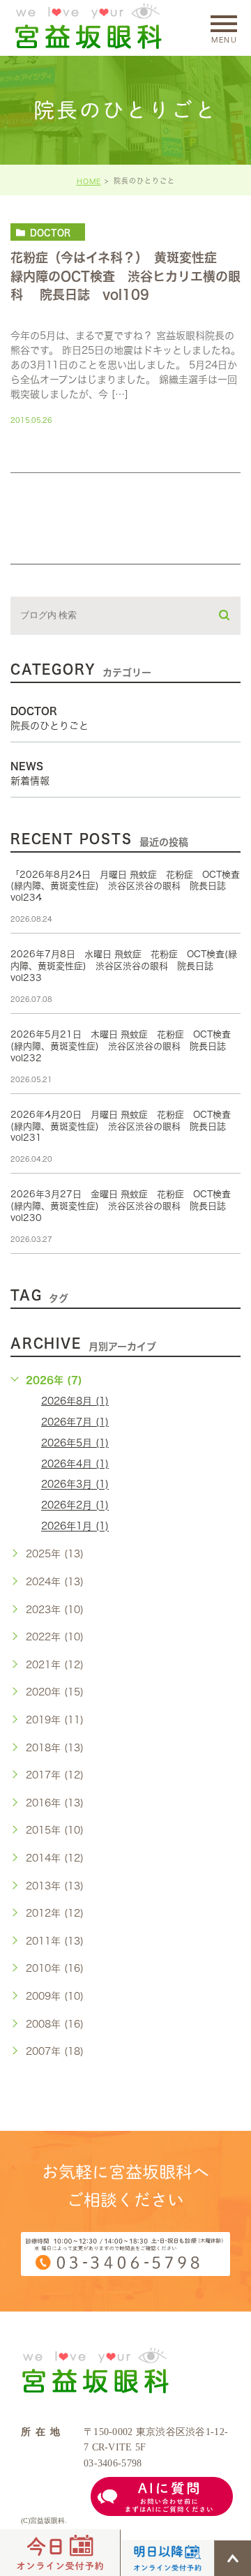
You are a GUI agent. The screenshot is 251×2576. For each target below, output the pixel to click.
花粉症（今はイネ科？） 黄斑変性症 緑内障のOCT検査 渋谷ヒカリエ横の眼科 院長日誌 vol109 (125, 276)
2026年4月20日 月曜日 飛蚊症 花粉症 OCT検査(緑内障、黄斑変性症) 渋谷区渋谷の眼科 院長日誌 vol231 (123, 1126)
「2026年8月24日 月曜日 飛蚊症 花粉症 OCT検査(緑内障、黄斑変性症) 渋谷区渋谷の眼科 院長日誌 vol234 (125, 886)
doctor (50, 232)
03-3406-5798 (113, 2463)
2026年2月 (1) (75, 1506)
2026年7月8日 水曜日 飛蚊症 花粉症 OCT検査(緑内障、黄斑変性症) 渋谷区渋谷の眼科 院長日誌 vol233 (124, 966)
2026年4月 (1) (75, 1464)
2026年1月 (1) (75, 1527)
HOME (89, 181)
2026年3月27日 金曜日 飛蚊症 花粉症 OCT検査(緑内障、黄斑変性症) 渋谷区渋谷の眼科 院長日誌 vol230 (123, 1206)
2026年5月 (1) (75, 1443)
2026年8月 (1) (75, 1401)
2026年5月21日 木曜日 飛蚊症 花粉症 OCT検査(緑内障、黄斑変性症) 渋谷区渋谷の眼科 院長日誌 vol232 (123, 1046)
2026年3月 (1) (75, 1485)
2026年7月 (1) (75, 1422)
